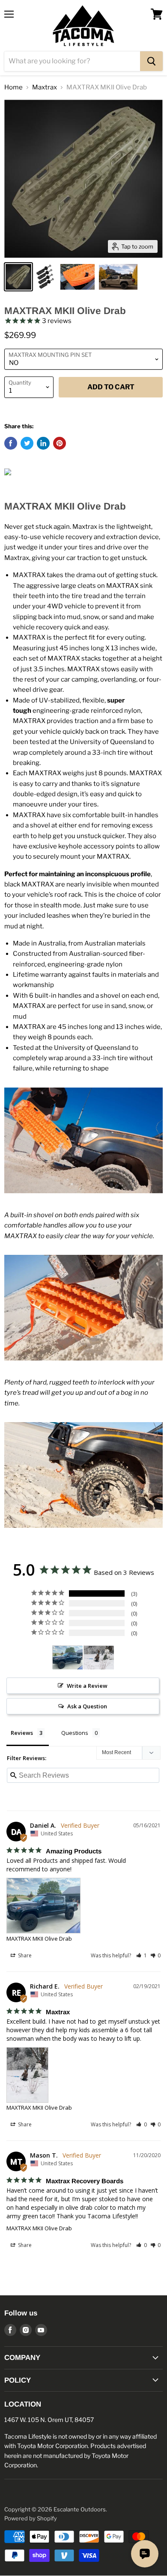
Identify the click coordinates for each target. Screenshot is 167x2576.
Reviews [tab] (22, 1733)
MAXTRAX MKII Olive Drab (39, 1939)
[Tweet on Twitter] (27, 443)
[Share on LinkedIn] (43, 443)
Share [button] (24, 1955)
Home (13, 87)
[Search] (151, 61)
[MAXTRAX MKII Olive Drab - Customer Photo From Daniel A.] (68, 1658)
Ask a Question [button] (87, 1706)
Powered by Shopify (31, 2518)
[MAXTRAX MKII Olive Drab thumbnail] (18, 277)
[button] (142, 1955)
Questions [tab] (75, 1733)
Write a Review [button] (87, 1686)
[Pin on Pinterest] (60, 443)
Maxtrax (45, 87)
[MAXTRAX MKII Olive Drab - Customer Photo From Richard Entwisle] (99, 1658)
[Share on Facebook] (11, 443)
